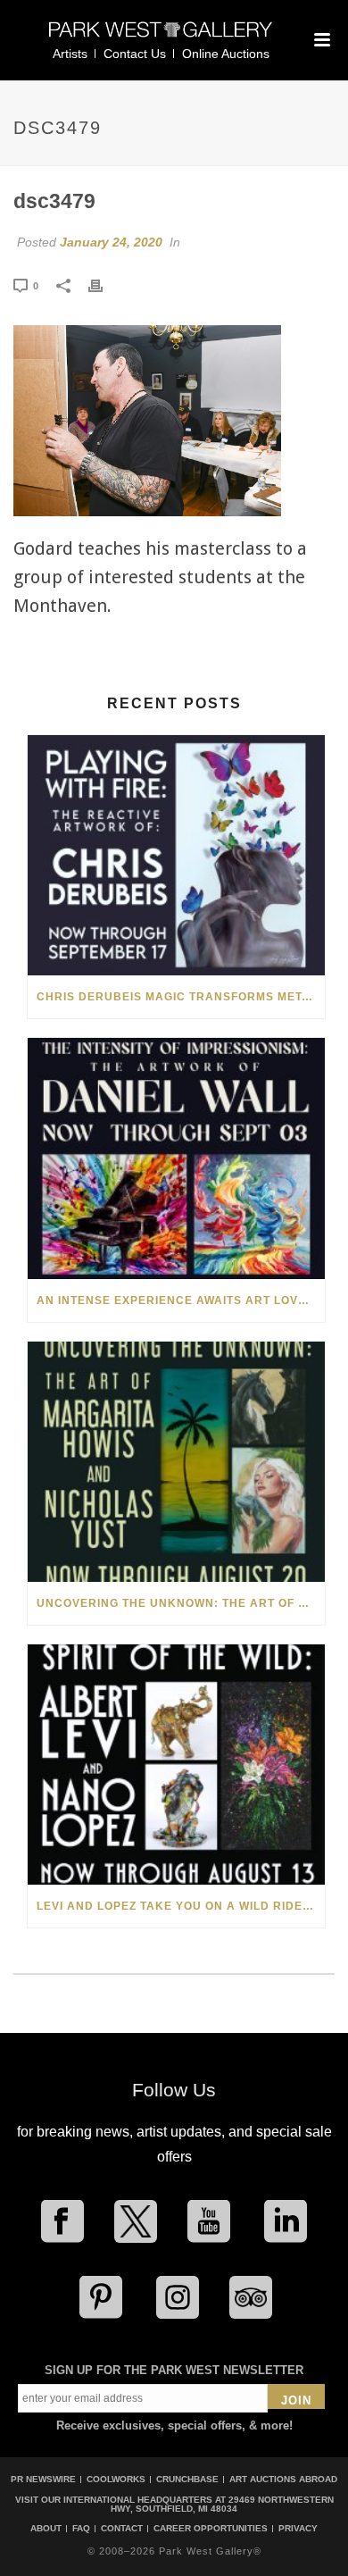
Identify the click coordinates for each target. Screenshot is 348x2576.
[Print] (104, 285)
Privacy (298, 2529)
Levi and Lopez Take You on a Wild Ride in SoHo (181, 1906)
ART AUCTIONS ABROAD (283, 2479)
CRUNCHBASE (187, 2479)
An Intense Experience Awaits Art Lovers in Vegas (181, 1301)
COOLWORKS (116, 2479)
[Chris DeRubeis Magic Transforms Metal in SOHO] (176, 855)
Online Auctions (226, 54)
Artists (70, 54)
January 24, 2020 (111, 242)
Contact (122, 2529)
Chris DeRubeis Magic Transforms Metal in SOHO (181, 997)
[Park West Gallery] (161, 37)
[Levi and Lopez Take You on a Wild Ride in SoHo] (176, 1765)
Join (296, 2400)
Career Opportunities (211, 2529)
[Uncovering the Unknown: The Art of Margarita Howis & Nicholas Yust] (176, 1462)
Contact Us (135, 54)
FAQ (81, 2529)
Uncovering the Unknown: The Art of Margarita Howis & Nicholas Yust (181, 1603)
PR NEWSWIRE (43, 2479)
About (46, 2529)
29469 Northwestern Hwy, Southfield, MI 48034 (222, 2504)
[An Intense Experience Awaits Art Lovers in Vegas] (176, 1158)
